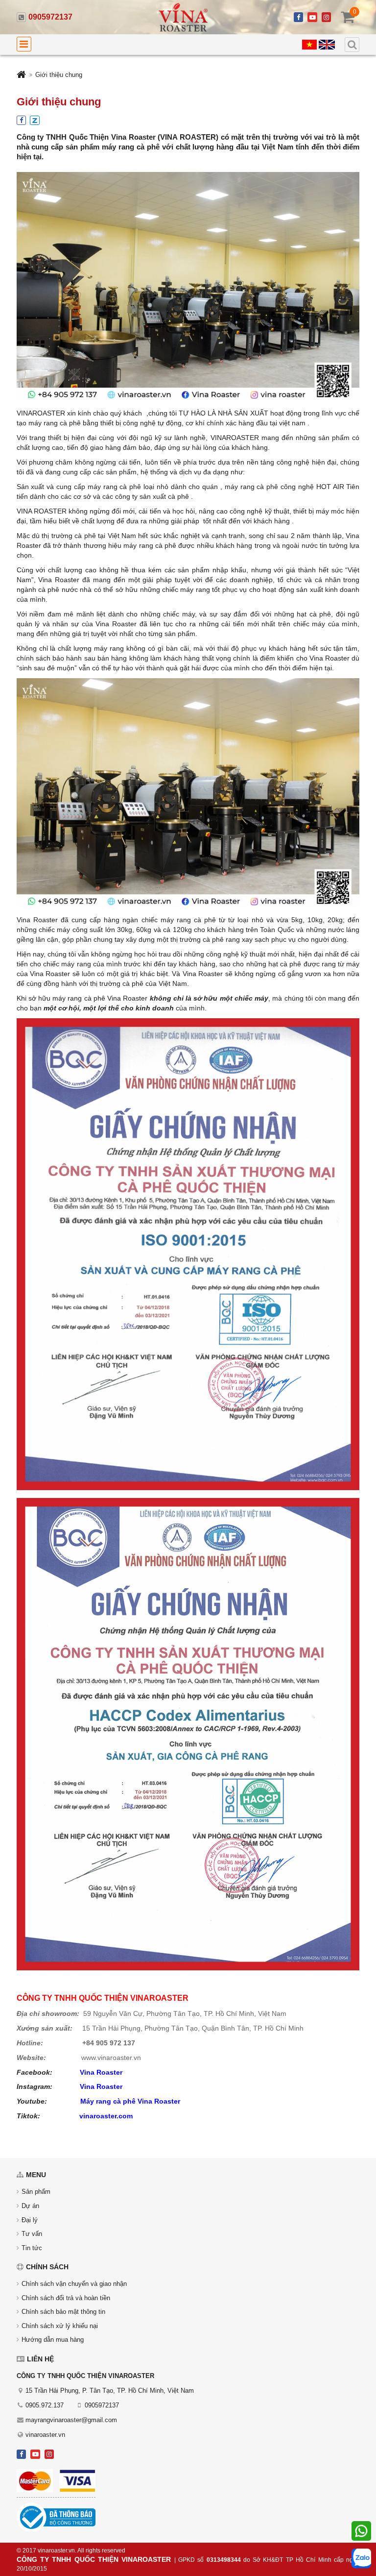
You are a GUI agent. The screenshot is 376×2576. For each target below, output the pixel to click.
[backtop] (360, 1034)
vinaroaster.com (106, 2116)
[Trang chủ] (21, 76)
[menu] (24, 44)
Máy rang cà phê (109, 2101)
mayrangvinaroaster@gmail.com (71, 2420)
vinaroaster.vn (45, 2435)
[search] (352, 45)
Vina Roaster (101, 2072)
